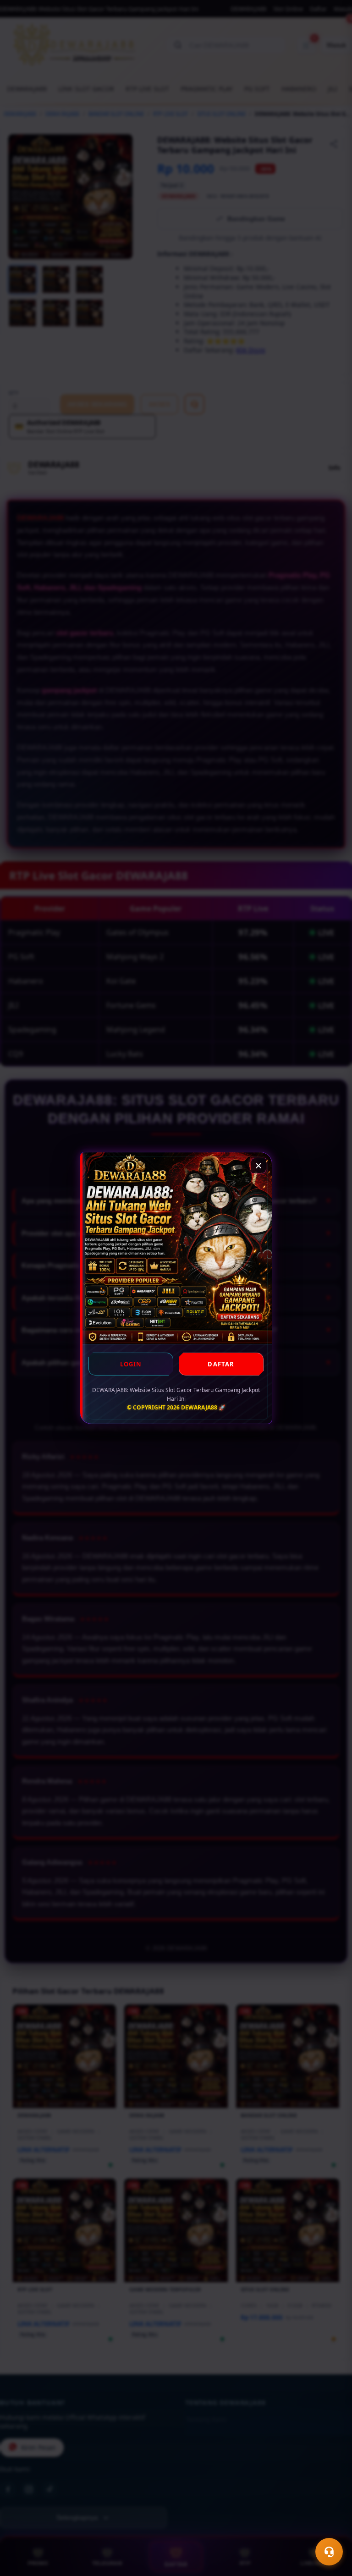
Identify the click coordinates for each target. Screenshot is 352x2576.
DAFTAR (221, 1364)
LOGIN (131, 1364)
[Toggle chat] (329, 2552)
